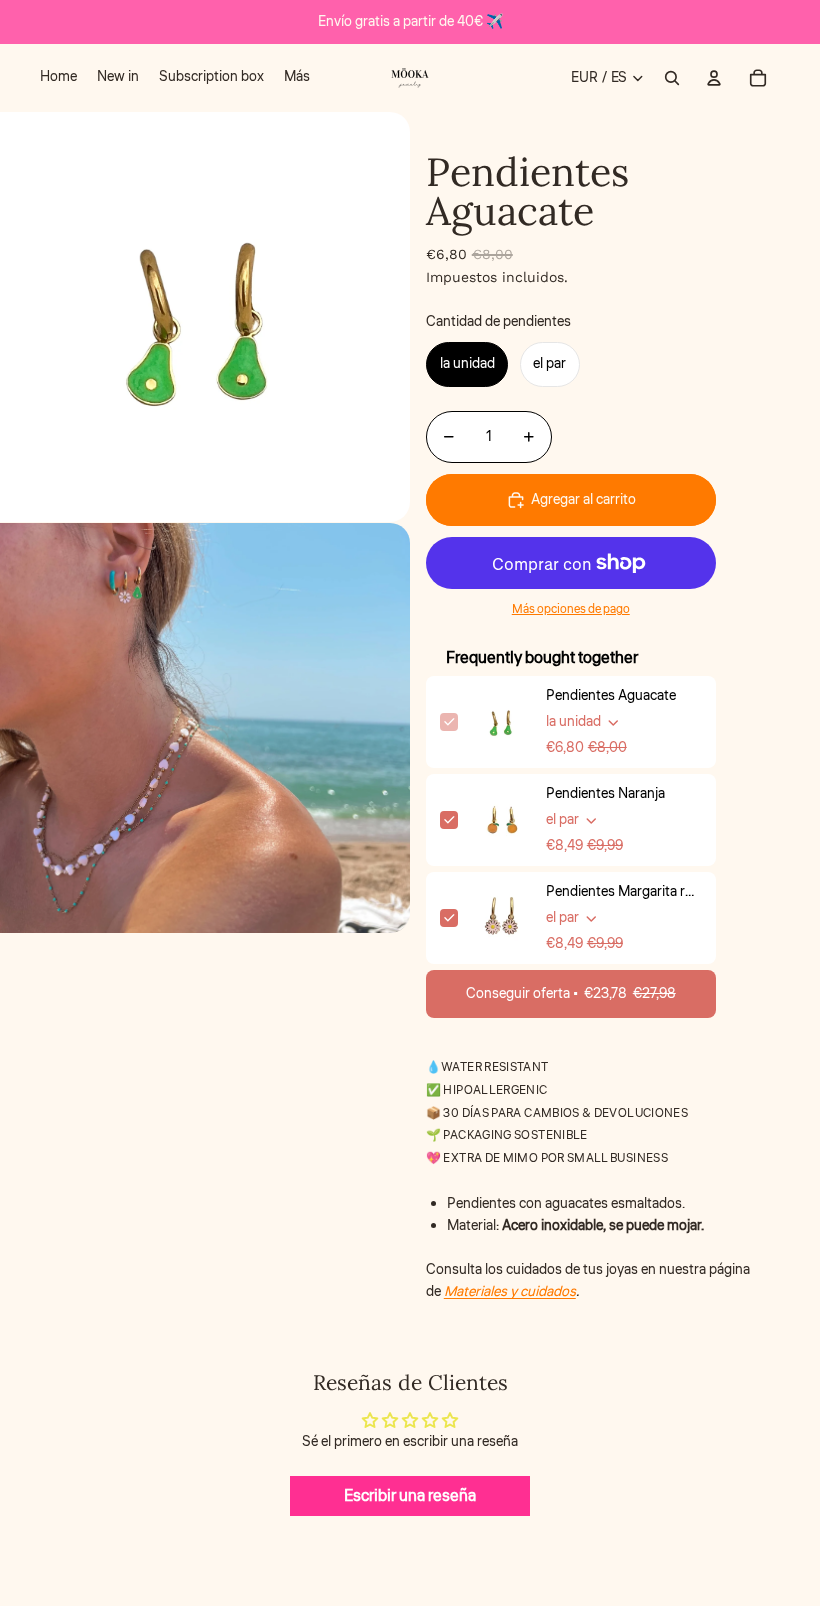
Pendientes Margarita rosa (624, 892)
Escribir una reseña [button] (410, 1496)
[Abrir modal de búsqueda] (672, 78)
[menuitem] (58, 78)
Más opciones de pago (571, 609)
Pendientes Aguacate (611, 696)
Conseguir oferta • (571, 994)
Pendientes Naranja (605, 794)
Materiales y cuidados (510, 1292)
